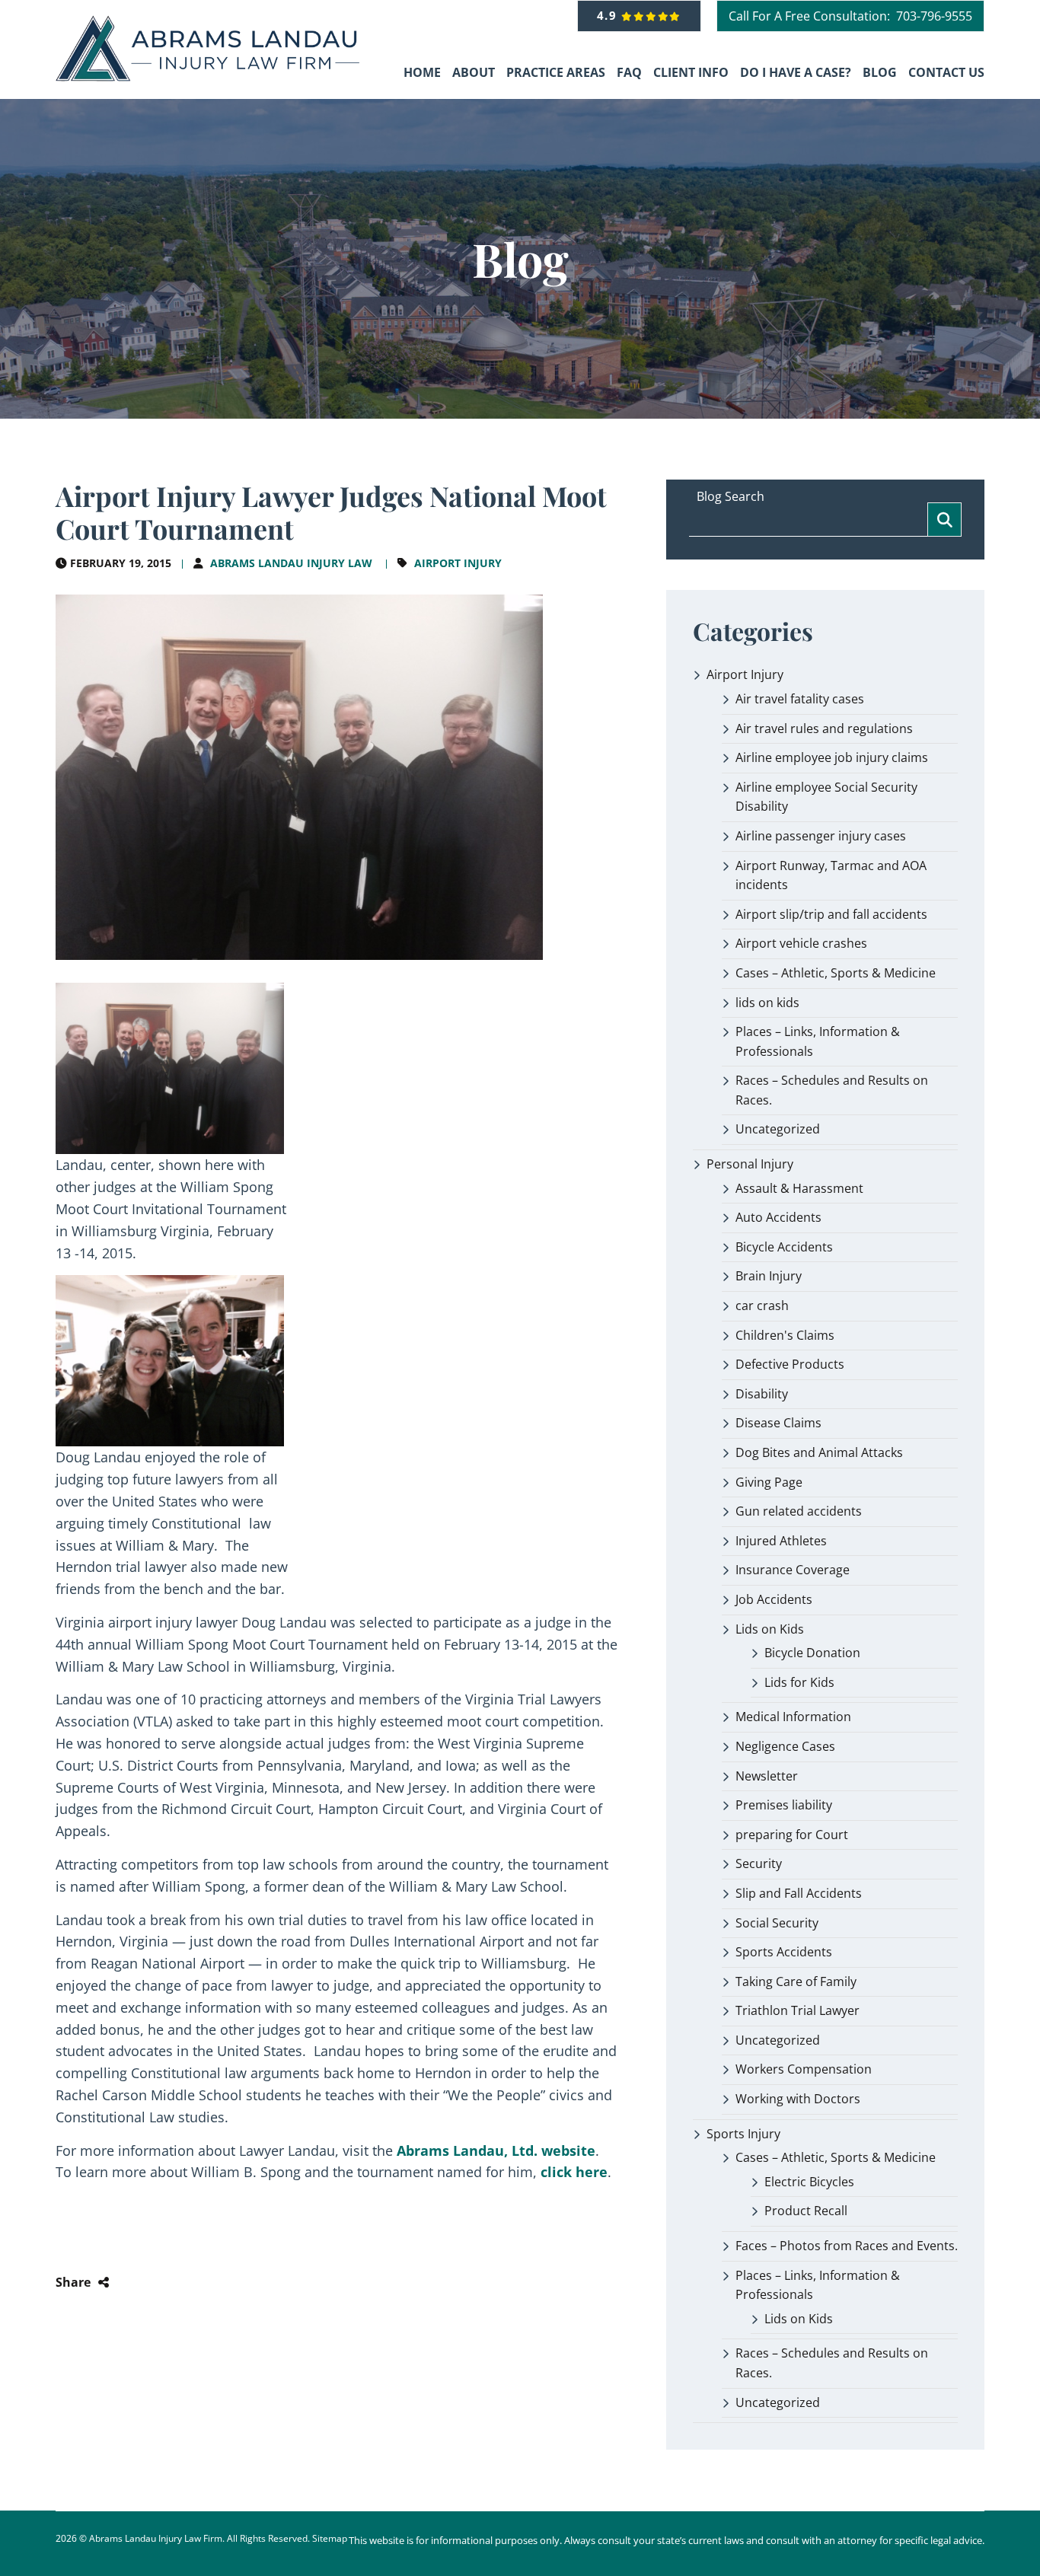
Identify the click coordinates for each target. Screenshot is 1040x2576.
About (474, 72)
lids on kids (767, 1003)
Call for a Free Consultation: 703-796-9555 (850, 16)
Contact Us (946, 72)
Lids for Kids (799, 1682)
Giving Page (769, 1482)
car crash (762, 1306)
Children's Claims (785, 1335)
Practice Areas (556, 72)
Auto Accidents (778, 1217)
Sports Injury (743, 2134)
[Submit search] (944, 520)
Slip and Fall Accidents (799, 1893)
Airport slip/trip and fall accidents (831, 914)
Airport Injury (458, 563)
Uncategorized (778, 1129)
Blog (880, 72)
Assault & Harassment (799, 1188)
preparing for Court (792, 1835)
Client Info (691, 72)
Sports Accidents (784, 1952)
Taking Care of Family (796, 1981)
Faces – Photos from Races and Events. (847, 2246)
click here (574, 2172)
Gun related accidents (799, 1511)
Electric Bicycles (809, 2182)
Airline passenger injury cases (821, 836)
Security (759, 1863)
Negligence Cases (785, 1746)
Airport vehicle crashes (801, 943)
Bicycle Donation (812, 1653)
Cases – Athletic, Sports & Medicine (836, 973)
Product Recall (806, 2211)
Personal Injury (750, 1164)
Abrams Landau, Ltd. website (496, 2150)
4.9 (609, 15)
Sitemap (330, 2538)
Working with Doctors (798, 2099)
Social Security (777, 1923)
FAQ (629, 72)
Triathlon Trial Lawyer (798, 2010)
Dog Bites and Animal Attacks (819, 1452)
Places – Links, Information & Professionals (818, 1041)
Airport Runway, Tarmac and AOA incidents (831, 875)
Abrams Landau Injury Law (291, 563)
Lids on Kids (770, 1629)
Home (422, 72)
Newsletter (767, 1776)
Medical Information (793, 1717)
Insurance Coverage (793, 1570)
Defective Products (790, 1364)
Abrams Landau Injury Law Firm (156, 2538)
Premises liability (784, 1805)
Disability (762, 1394)
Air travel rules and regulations (824, 728)
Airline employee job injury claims (832, 757)
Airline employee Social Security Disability (826, 797)
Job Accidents (774, 1599)
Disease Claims (778, 1423)
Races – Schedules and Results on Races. (832, 1090)
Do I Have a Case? (796, 72)
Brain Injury (769, 1276)
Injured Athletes (781, 1541)
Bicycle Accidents (784, 1247)
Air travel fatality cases (800, 699)
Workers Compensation (804, 2069)
